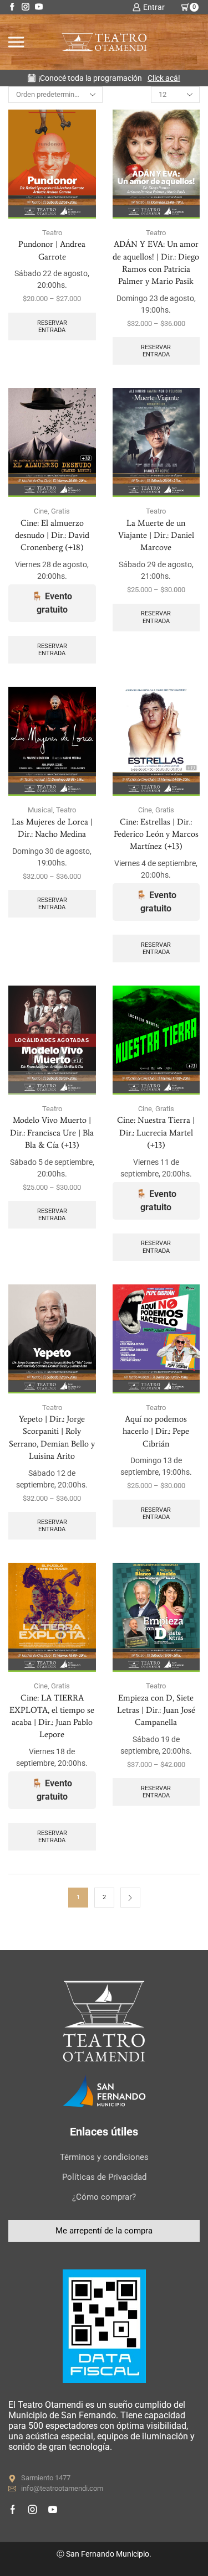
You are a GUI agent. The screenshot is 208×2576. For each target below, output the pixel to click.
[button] (104, 2231)
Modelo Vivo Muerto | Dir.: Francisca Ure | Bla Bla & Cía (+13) (52, 1132)
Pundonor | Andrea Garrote (52, 250)
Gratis (60, 511)
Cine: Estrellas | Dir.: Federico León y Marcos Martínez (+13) (156, 834)
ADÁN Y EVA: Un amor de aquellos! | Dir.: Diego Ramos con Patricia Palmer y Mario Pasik (156, 263)
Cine (41, 511)
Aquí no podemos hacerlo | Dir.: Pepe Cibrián (156, 1431)
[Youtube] (39, 7)
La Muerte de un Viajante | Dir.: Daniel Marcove (156, 535)
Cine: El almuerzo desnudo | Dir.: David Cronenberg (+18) (52, 535)
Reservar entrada (52, 326)
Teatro (52, 233)
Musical (40, 810)
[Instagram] (26, 7)
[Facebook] (12, 7)
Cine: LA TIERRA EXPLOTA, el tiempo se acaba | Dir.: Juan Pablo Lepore (52, 1716)
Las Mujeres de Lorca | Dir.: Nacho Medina (52, 828)
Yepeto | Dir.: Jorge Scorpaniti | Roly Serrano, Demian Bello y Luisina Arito (52, 1437)
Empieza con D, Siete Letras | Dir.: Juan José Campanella (156, 1710)
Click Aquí (153, 78)
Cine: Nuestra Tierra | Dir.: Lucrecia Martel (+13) (156, 1132)
